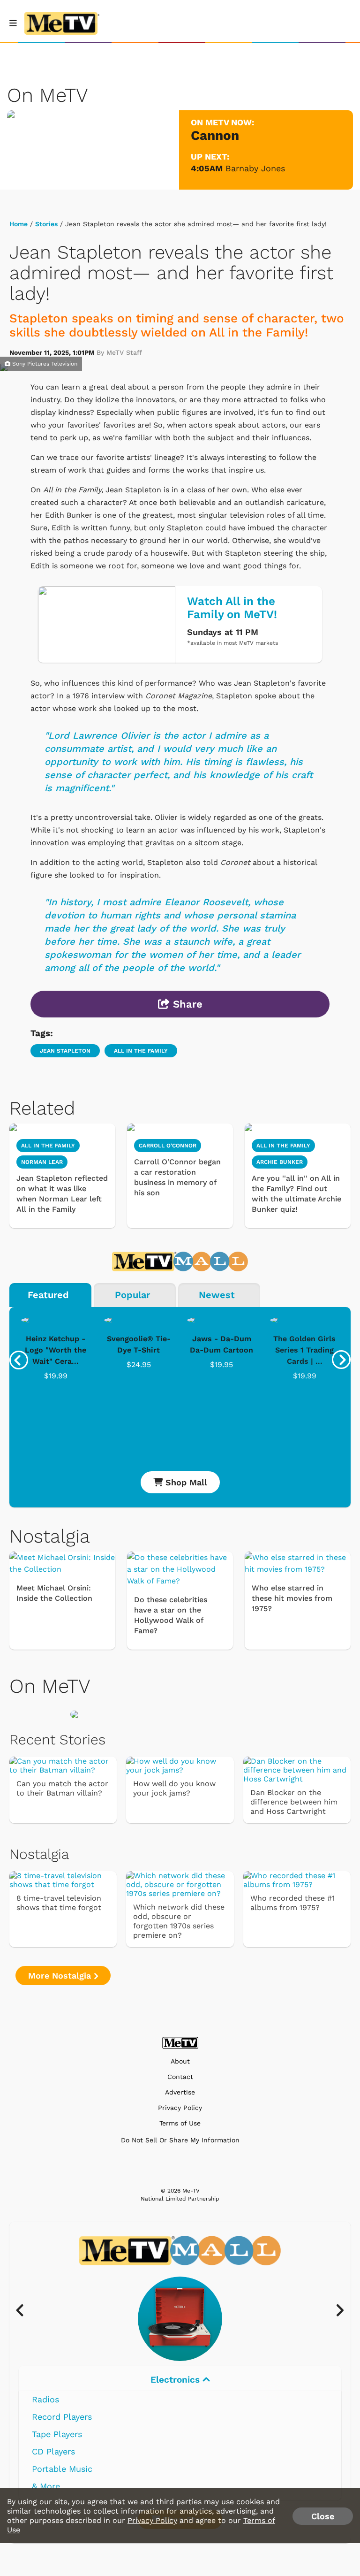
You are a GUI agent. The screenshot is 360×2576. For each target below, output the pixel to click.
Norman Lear (42, 1162)
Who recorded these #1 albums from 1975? (292, 1903)
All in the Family (141, 1051)
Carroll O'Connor (168, 1146)
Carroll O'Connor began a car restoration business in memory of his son (177, 1177)
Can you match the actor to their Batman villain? (62, 1788)
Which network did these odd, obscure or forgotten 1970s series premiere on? (179, 1921)
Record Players (62, 2417)
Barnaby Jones (255, 168)
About (180, 2061)
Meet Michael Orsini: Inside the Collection (54, 1593)
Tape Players (57, 2434)
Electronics (176, 2380)
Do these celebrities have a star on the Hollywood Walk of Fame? (171, 1615)
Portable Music (62, 2469)
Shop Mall (185, 1482)
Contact (180, 2077)
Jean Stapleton (65, 1051)
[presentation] (19, 1360)
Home (19, 224)
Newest (217, 1295)
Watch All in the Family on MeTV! (232, 608)
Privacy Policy (180, 2108)
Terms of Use (180, 2123)
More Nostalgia (61, 1976)
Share (186, 1004)
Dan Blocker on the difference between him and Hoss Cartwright (294, 1802)
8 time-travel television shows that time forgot (59, 1903)
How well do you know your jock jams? (174, 1788)
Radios (45, 2399)
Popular (132, 1295)
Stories (46, 224)
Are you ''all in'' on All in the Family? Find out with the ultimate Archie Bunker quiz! (296, 1194)
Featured (48, 1295)
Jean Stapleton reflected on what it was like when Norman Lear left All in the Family (62, 1194)
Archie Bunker (280, 1162)
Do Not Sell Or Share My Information (180, 2140)
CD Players (53, 2451)
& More (46, 2486)
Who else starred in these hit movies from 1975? (292, 1598)
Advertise (180, 2092)
